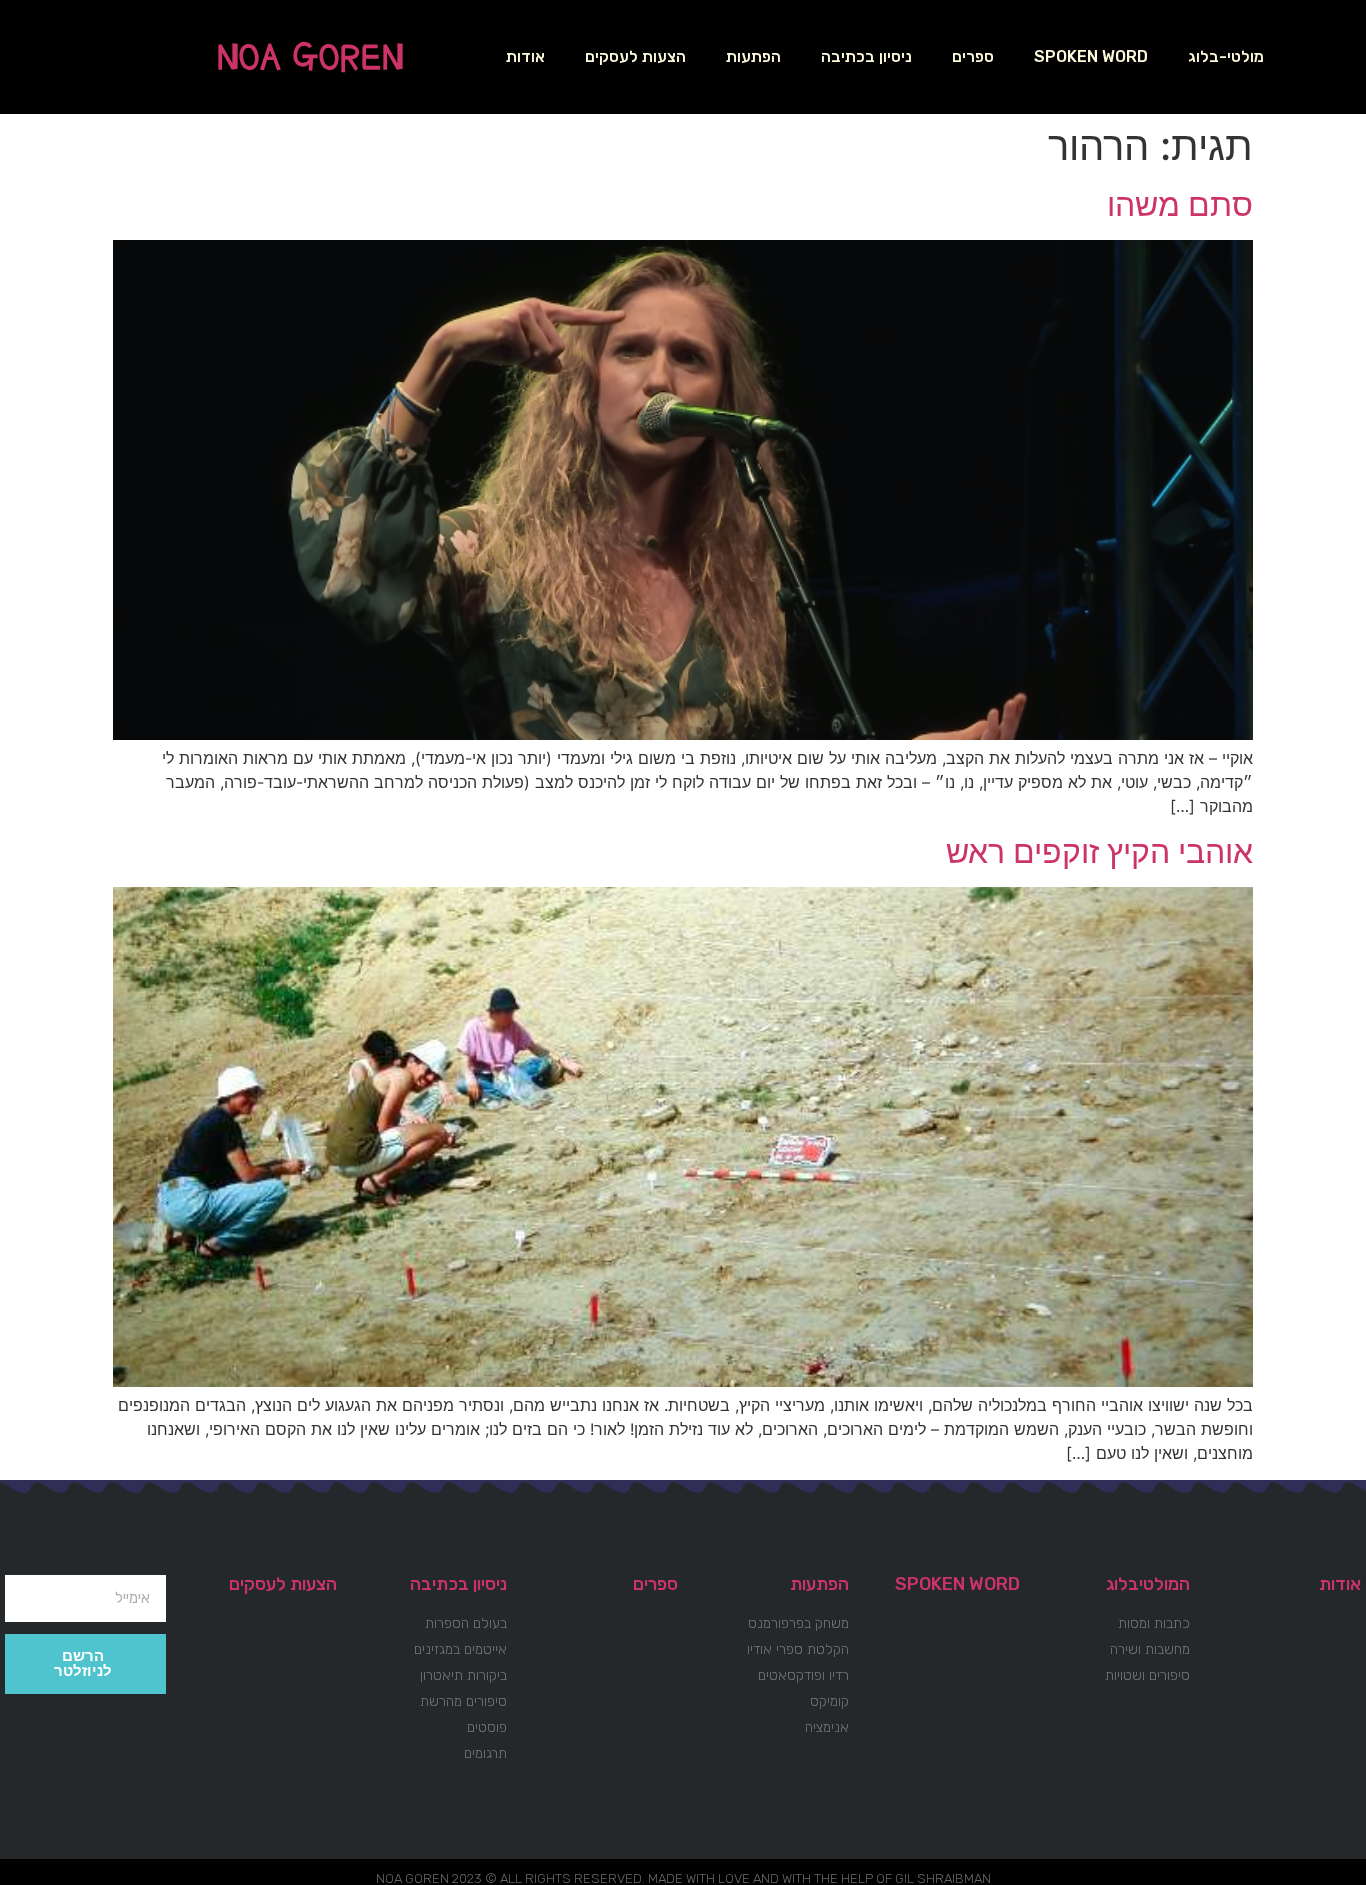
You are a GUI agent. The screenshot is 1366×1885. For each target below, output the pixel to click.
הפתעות (753, 56)
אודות (525, 56)
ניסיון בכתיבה (866, 56)
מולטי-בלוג (1226, 56)
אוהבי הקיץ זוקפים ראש (1099, 851)
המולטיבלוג (1148, 1584)
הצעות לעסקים (635, 56)
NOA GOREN (310, 57)
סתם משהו (1180, 204)
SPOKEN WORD (1091, 56)
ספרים (973, 56)
